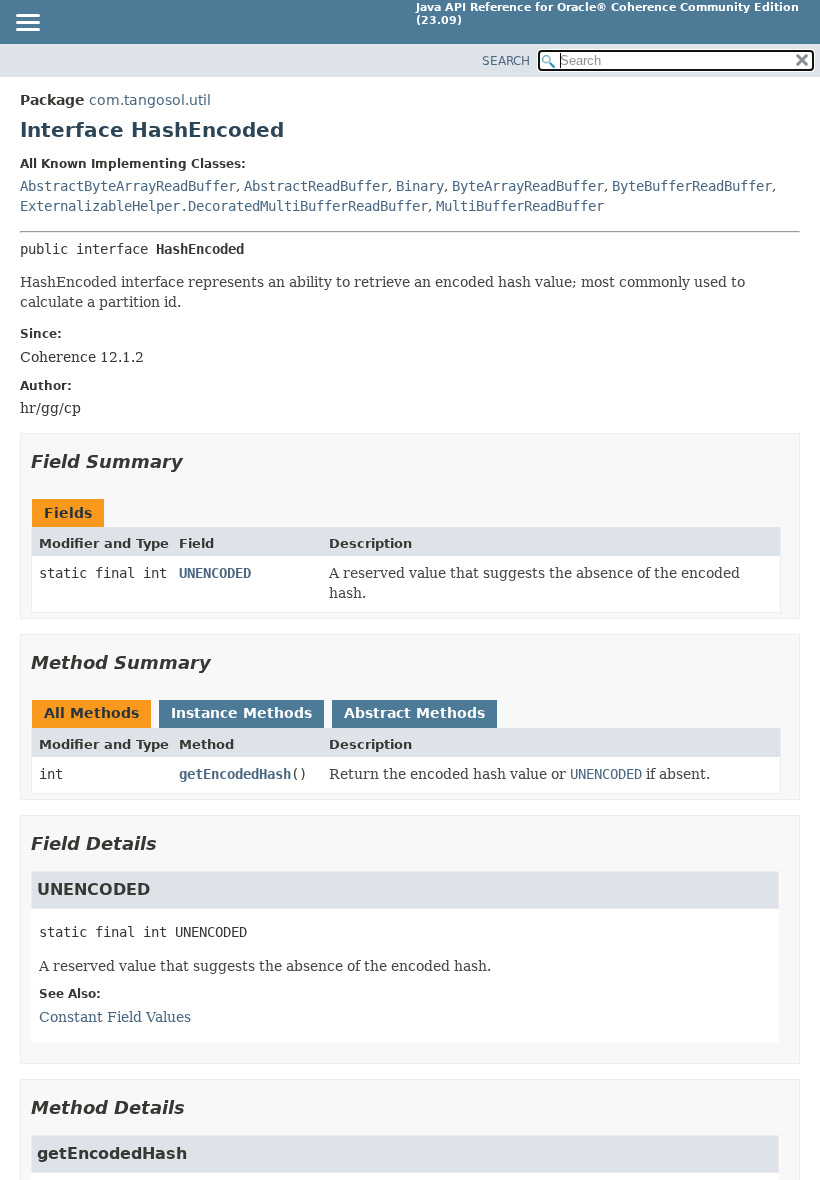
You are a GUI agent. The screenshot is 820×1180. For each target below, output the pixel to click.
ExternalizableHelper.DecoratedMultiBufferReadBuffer (224, 206)
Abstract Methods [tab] (414, 713)
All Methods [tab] (91, 713)
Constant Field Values (115, 1017)
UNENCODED (215, 573)
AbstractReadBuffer (316, 186)
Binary (420, 186)
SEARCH (506, 61)
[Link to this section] (197, 461)
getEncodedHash (235, 774)
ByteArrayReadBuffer (528, 186)
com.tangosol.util (150, 100)
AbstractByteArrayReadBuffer (128, 186)
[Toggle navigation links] (27, 24)
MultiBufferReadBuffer (520, 206)
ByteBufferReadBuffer (692, 186)
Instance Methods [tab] (241, 713)
